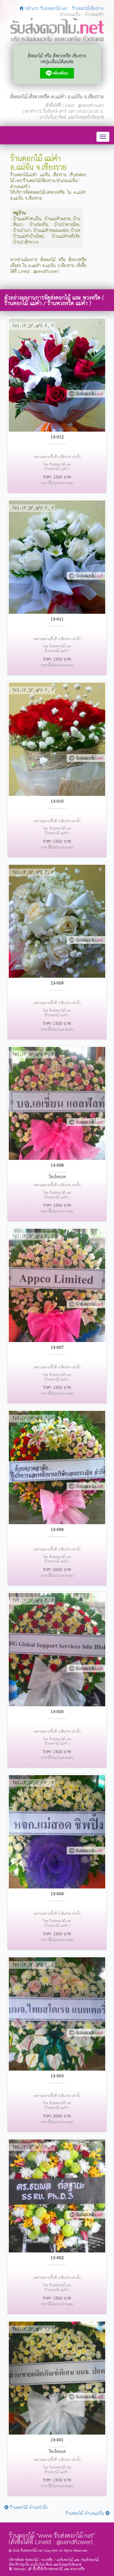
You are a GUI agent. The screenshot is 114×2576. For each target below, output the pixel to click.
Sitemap (19, 2569)
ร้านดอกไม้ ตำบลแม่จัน (85, 2513)
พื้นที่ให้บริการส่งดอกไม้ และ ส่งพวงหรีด (58, 2569)
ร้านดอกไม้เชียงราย (88, 9)
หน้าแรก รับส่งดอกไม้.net (45, 9)
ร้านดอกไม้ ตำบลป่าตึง (28, 2508)
